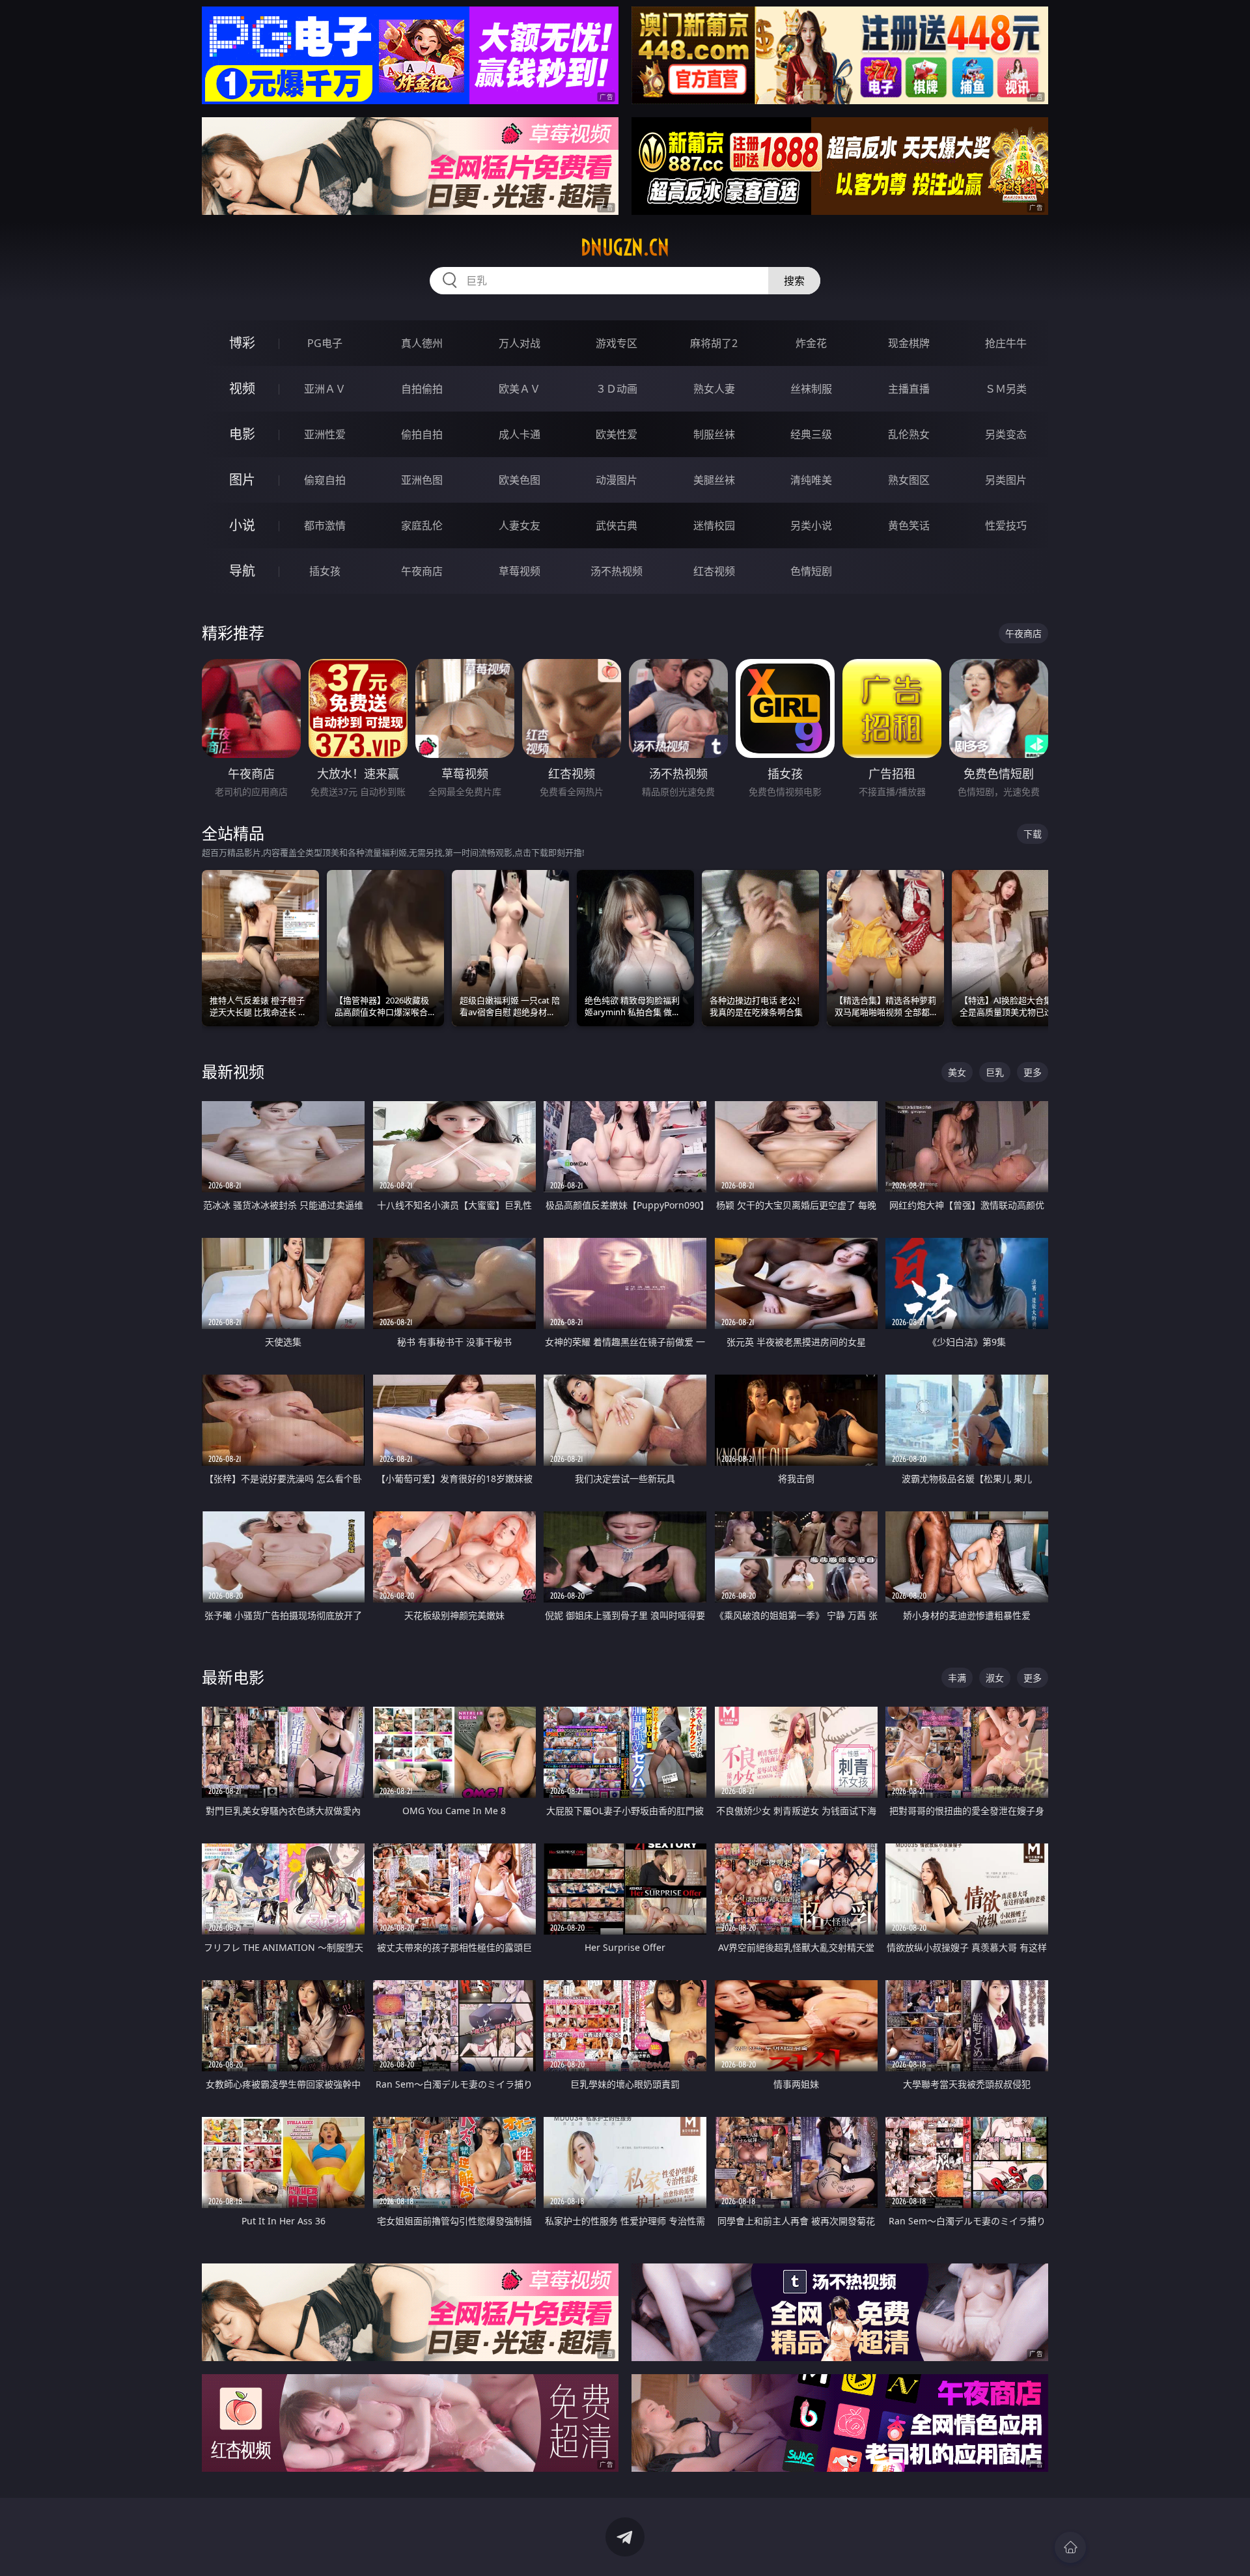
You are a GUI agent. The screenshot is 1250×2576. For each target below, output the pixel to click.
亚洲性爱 (325, 434)
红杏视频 (714, 571)
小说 (242, 525)
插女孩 (325, 571)
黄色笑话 (909, 525)
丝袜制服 (811, 389)
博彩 (242, 343)
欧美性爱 (617, 434)
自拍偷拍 (422, 389)
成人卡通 (520, 434)
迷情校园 (714, 525)
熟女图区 (909, 480)
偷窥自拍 (325, 480)
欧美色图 (520, 480)
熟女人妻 (714, 389)
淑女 (995, 1678)
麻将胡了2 (714, 343)
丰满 (957, 1678)
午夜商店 (422, 571)
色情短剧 (811, 571)
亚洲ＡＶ (325, 389)
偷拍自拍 (422, 434)
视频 (242, 388)
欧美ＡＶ (520, 389)
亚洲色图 (422, 480)
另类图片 (1006, 480)
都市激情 (325, 525)
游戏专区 (617, 343)
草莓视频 (520, 571)
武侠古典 (617, 525)
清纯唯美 (811, 480)
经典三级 (811, 434)
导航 (242, 571)
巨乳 (995, 1072)
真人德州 (422, 343)
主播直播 (909, 389)
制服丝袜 (714, 434)
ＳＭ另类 (1006, 389)
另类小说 (811, 525)
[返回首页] (1070, 2547)
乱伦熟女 (909, 434)
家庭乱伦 (422, 525)
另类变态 (1006, 434)
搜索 (794, 281)
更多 (1033, 1072)
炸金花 (811, 343)
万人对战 (520, 343)
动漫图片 (617, 480)
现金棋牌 (909, 343)
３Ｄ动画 (617, 389)
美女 (957, 1072)
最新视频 (233, 1071)
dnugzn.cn (625, 247)
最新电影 (233, 1677)
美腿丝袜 (714, 480)
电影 (242, 434)
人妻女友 (520, 525)
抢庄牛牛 (1006, 343)
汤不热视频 (617, 571)
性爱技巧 (1006, 525)
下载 (1033, 834)
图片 (242, 480)
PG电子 (325, 343)
